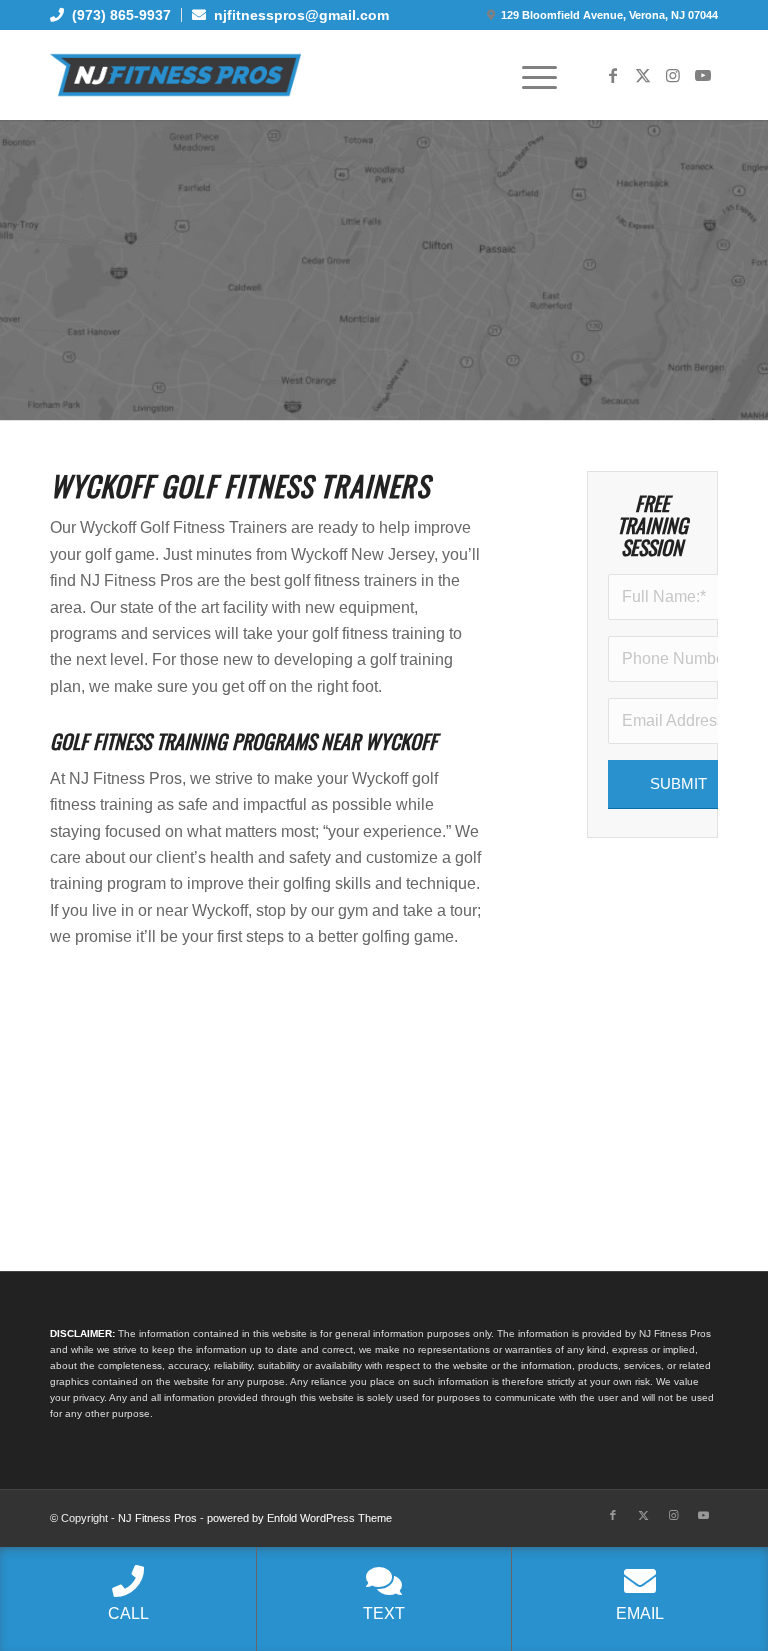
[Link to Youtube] (703, 75)
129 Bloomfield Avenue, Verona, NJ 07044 (609, 15)
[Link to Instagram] (673, 75)
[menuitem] (116, 15)
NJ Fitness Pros (157, 1518)
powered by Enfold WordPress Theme (299, 1518)
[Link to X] (643, 75)
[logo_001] (175, 75)
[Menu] (529, 75)
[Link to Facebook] (613, 75)
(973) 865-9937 (117, 15)
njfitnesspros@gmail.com (297, 15)
